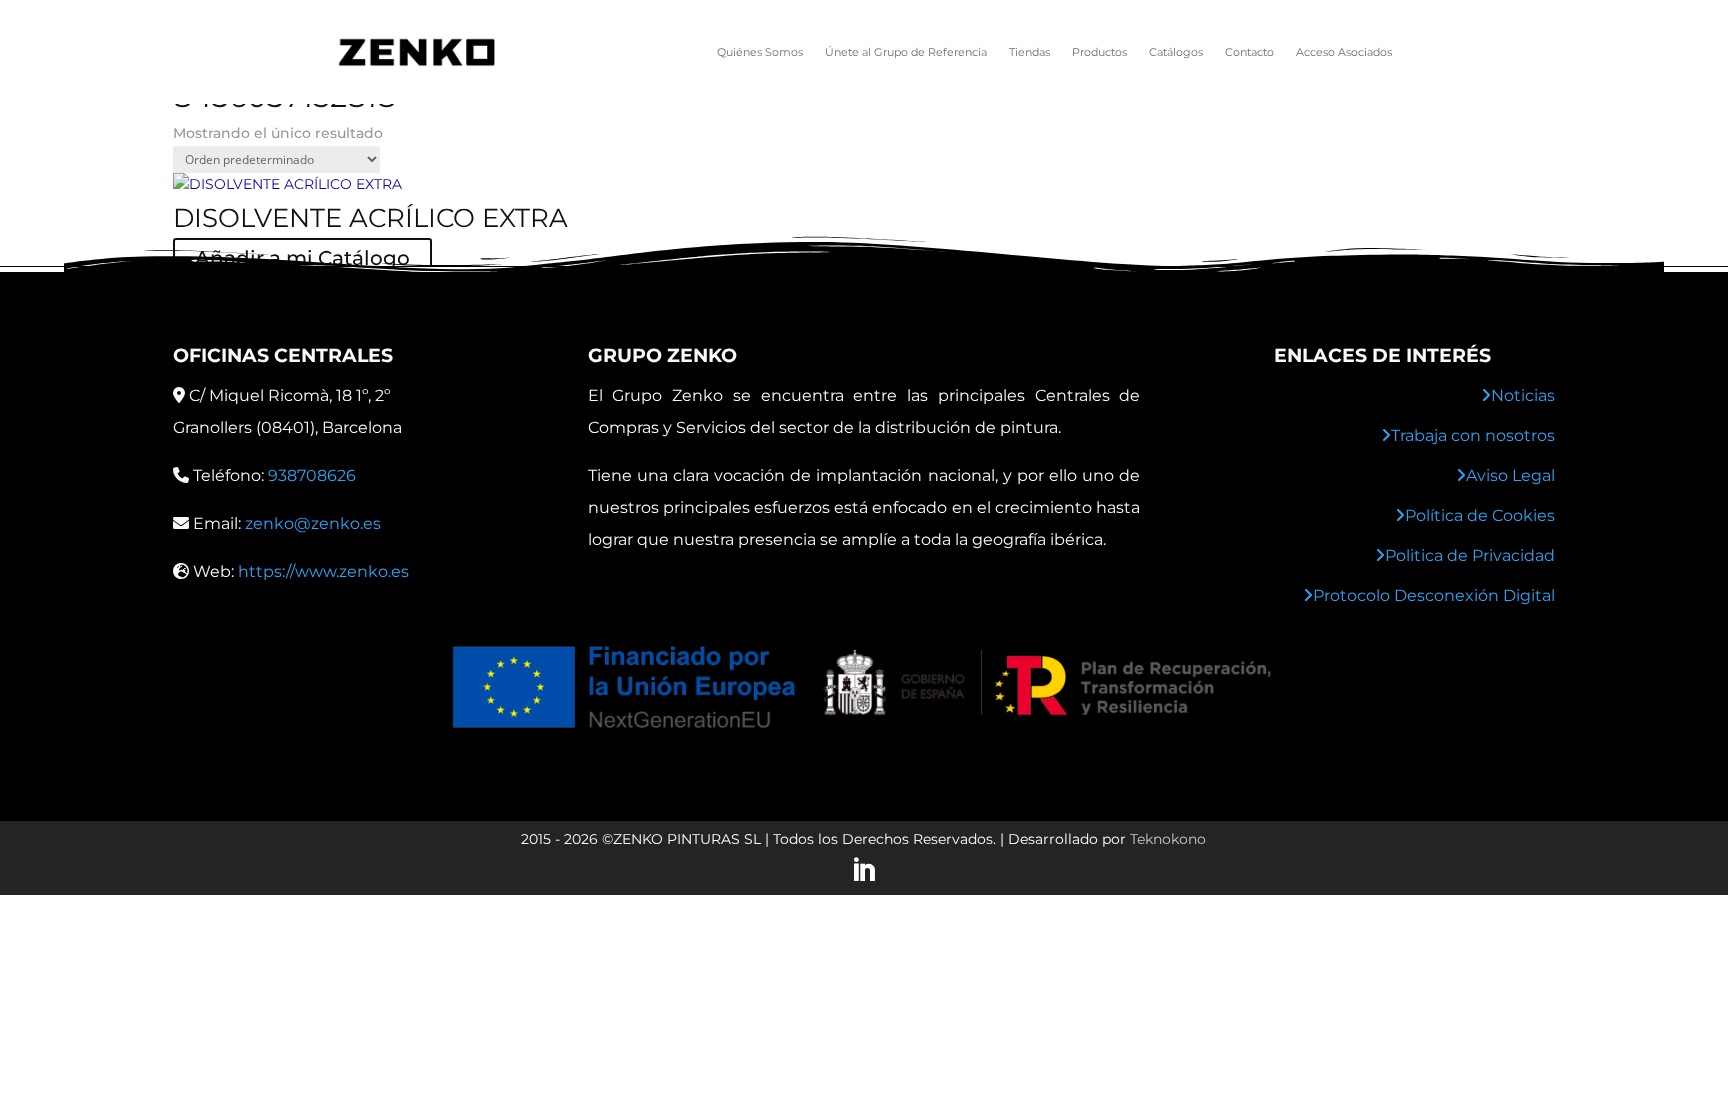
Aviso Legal (1510, 475)
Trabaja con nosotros (1473, 435)
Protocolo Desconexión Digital (1434, 595)
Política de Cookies (1480, 515)
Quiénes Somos (760, 52)
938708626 (312, 475)
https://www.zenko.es (323, 571)
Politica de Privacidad (1470, 555)
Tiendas (1029, 52)
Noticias (1523, 395)
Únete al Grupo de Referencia (906, 52)
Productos (1099, 52)
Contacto (1249, 52)
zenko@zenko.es (313, 523)
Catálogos (1176, 52)
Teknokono (1168, 839)
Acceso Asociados (1344, 52)
